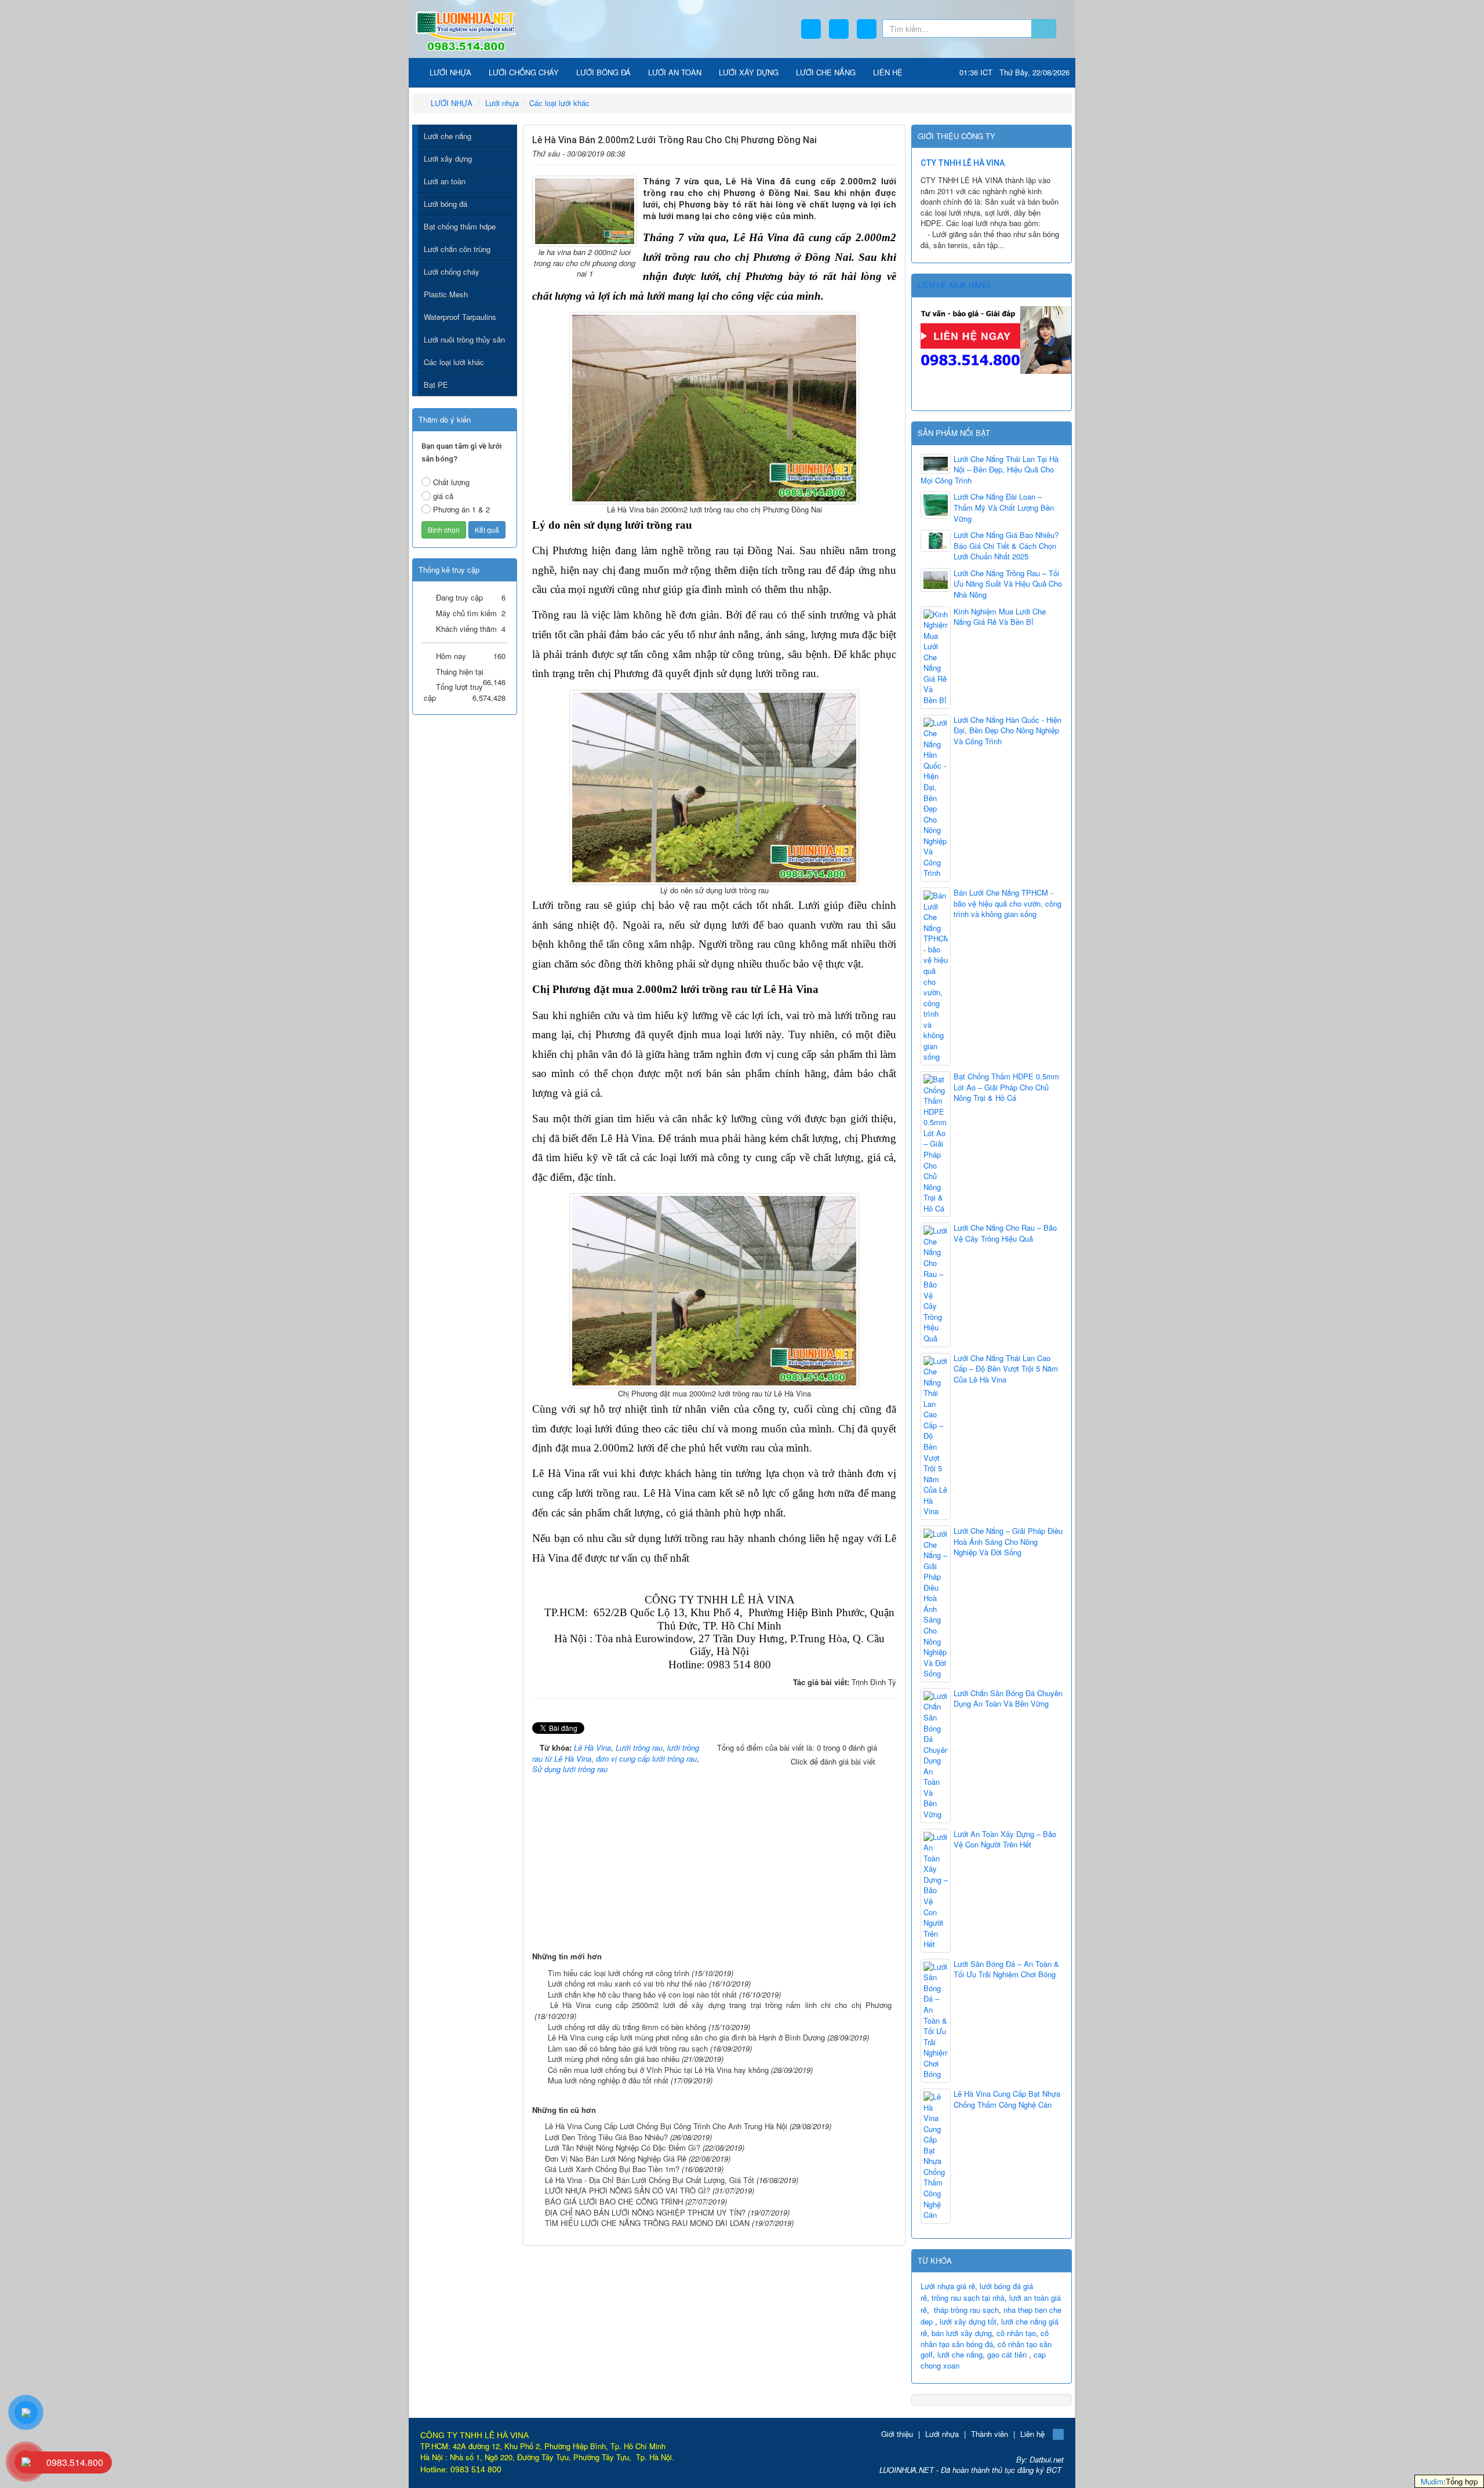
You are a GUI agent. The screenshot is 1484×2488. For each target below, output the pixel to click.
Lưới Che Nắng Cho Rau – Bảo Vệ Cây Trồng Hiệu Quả (1005, 1233)
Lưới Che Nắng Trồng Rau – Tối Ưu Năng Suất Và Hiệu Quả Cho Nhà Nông (1008, 584)
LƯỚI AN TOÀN (675, 72)
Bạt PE (436, 385)
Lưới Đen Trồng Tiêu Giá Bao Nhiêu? (606, 2137)
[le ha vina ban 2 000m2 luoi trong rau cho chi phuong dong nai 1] (585, 210)
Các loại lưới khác (454, 362)
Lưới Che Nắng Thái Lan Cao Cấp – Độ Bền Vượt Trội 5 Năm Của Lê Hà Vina (1006, 1369)
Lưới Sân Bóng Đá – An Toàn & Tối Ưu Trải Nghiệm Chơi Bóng (1006, 1969)
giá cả (443, 496)
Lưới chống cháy (452, 272)
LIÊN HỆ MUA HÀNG (954, 285)
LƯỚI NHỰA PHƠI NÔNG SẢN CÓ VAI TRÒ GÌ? (628, 2190)
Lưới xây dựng (448, 159)
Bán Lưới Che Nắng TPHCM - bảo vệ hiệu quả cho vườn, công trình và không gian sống (1007, 903)
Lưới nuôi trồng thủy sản (464, 339)
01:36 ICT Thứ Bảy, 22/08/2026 (1014, 72)
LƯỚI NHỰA (449, 72)
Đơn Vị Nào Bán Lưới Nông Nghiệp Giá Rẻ (616, 2158)
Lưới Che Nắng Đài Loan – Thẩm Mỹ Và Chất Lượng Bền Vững (1004, 508)
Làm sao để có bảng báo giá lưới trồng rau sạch (628, 2048)
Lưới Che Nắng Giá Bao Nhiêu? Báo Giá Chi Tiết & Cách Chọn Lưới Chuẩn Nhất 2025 (1006, 546)
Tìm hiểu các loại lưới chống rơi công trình (619, 1973)
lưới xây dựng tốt (968, 2321)
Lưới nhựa (942, 2434)
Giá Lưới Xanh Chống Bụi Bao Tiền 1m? (612, 2169)
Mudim (1432, 2481)
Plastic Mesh (446, 294)
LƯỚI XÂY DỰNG (749, 72)
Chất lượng (451, 482)
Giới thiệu (897, 2434)
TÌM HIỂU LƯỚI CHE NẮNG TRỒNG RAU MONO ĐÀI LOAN (647, 2223)
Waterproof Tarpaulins (460, 317)
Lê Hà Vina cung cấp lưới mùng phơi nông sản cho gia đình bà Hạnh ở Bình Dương (686, 2037)
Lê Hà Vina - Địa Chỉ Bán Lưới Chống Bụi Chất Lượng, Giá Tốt (650, 2180)
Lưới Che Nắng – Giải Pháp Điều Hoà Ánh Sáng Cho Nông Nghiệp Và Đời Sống (1008, 1542)
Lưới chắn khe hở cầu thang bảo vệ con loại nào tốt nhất (642, 1994)
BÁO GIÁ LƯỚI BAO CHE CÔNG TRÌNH (614, 2201)
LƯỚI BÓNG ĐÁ (603, 72)
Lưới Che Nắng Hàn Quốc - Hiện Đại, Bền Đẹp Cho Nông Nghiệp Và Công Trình (1007, 731)
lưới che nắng (960, 2354)
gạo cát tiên (1007, 2354)
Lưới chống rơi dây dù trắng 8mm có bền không (627, 2027)
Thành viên (990, 2434)
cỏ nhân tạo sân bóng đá (985, 2338)
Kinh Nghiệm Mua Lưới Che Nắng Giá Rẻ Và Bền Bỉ (1000, 617)
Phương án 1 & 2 (461, 509)
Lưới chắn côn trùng (457, 249)
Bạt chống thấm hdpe (460, 226)
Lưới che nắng (448, 136)
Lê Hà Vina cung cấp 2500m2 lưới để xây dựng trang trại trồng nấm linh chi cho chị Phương (721, 2005)
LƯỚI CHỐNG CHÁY (524, 72)
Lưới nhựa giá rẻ (948, 2286)
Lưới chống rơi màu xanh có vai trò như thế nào (627, 1983)
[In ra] (870, 152)
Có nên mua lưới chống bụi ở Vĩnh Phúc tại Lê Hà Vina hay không (658, 2070)
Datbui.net (1047, 2459)
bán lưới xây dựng (962, 2333)
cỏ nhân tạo (1016, 2333)
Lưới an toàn (445, 181)
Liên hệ (1032, 2434)
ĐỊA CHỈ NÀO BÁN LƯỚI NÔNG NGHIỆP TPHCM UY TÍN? (645, 2212)
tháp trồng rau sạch (966, 2310)
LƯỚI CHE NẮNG (826, 72)
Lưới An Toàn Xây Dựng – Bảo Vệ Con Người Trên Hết (1005, 1840)
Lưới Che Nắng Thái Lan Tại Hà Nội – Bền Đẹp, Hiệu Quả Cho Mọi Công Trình (990, 470)
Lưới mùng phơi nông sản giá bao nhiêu (614, 2059)
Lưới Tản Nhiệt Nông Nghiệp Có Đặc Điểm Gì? (623, 2147)
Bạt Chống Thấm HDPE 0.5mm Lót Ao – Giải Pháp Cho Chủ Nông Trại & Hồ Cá (1006, 1087)
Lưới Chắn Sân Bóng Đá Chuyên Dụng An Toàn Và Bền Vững (1008, 1699)
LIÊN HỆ (888, 72)
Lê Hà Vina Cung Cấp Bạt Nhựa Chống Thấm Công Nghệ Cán (1007, 2099)
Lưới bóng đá (445, 204)
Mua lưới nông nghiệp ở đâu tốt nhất (608, 2080)
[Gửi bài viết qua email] (852, 152)
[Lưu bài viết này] (888, 152)
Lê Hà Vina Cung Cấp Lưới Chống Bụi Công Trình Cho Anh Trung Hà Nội (666, 2126)
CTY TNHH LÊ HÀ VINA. (964, 163)
